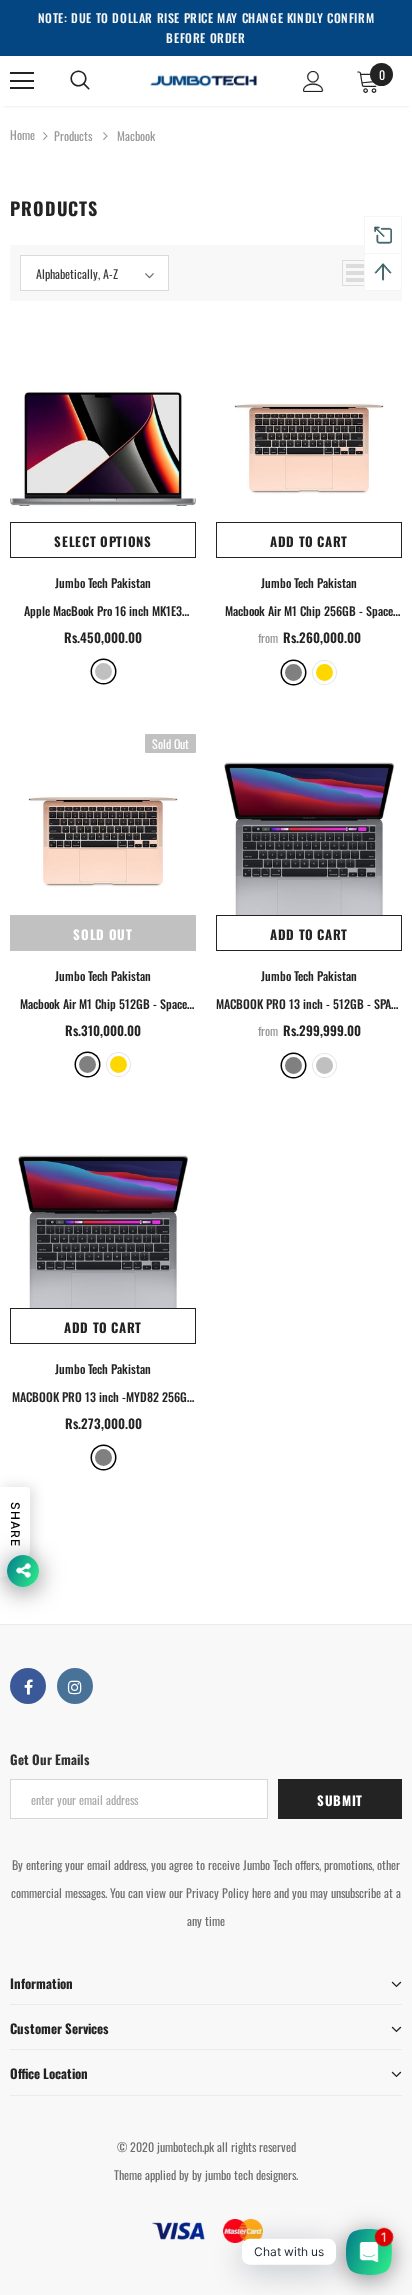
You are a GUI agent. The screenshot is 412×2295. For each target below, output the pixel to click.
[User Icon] (313, 81)
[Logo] (203, 79)
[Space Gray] (293, 672)
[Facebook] (28, 1686)
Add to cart (309, 541)
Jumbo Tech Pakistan (103, 582)
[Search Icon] (80, 81)
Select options (102, 541)
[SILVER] (324, 1065)
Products (73, 135)
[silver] (103, 671)
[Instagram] (75, 1686)
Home (22, 134)
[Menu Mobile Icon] (22, 81)
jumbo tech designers (250, 2174)
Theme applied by (151, 2174)
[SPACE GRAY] (293, 1065)
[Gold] (324, 672)
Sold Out (102, 934)
